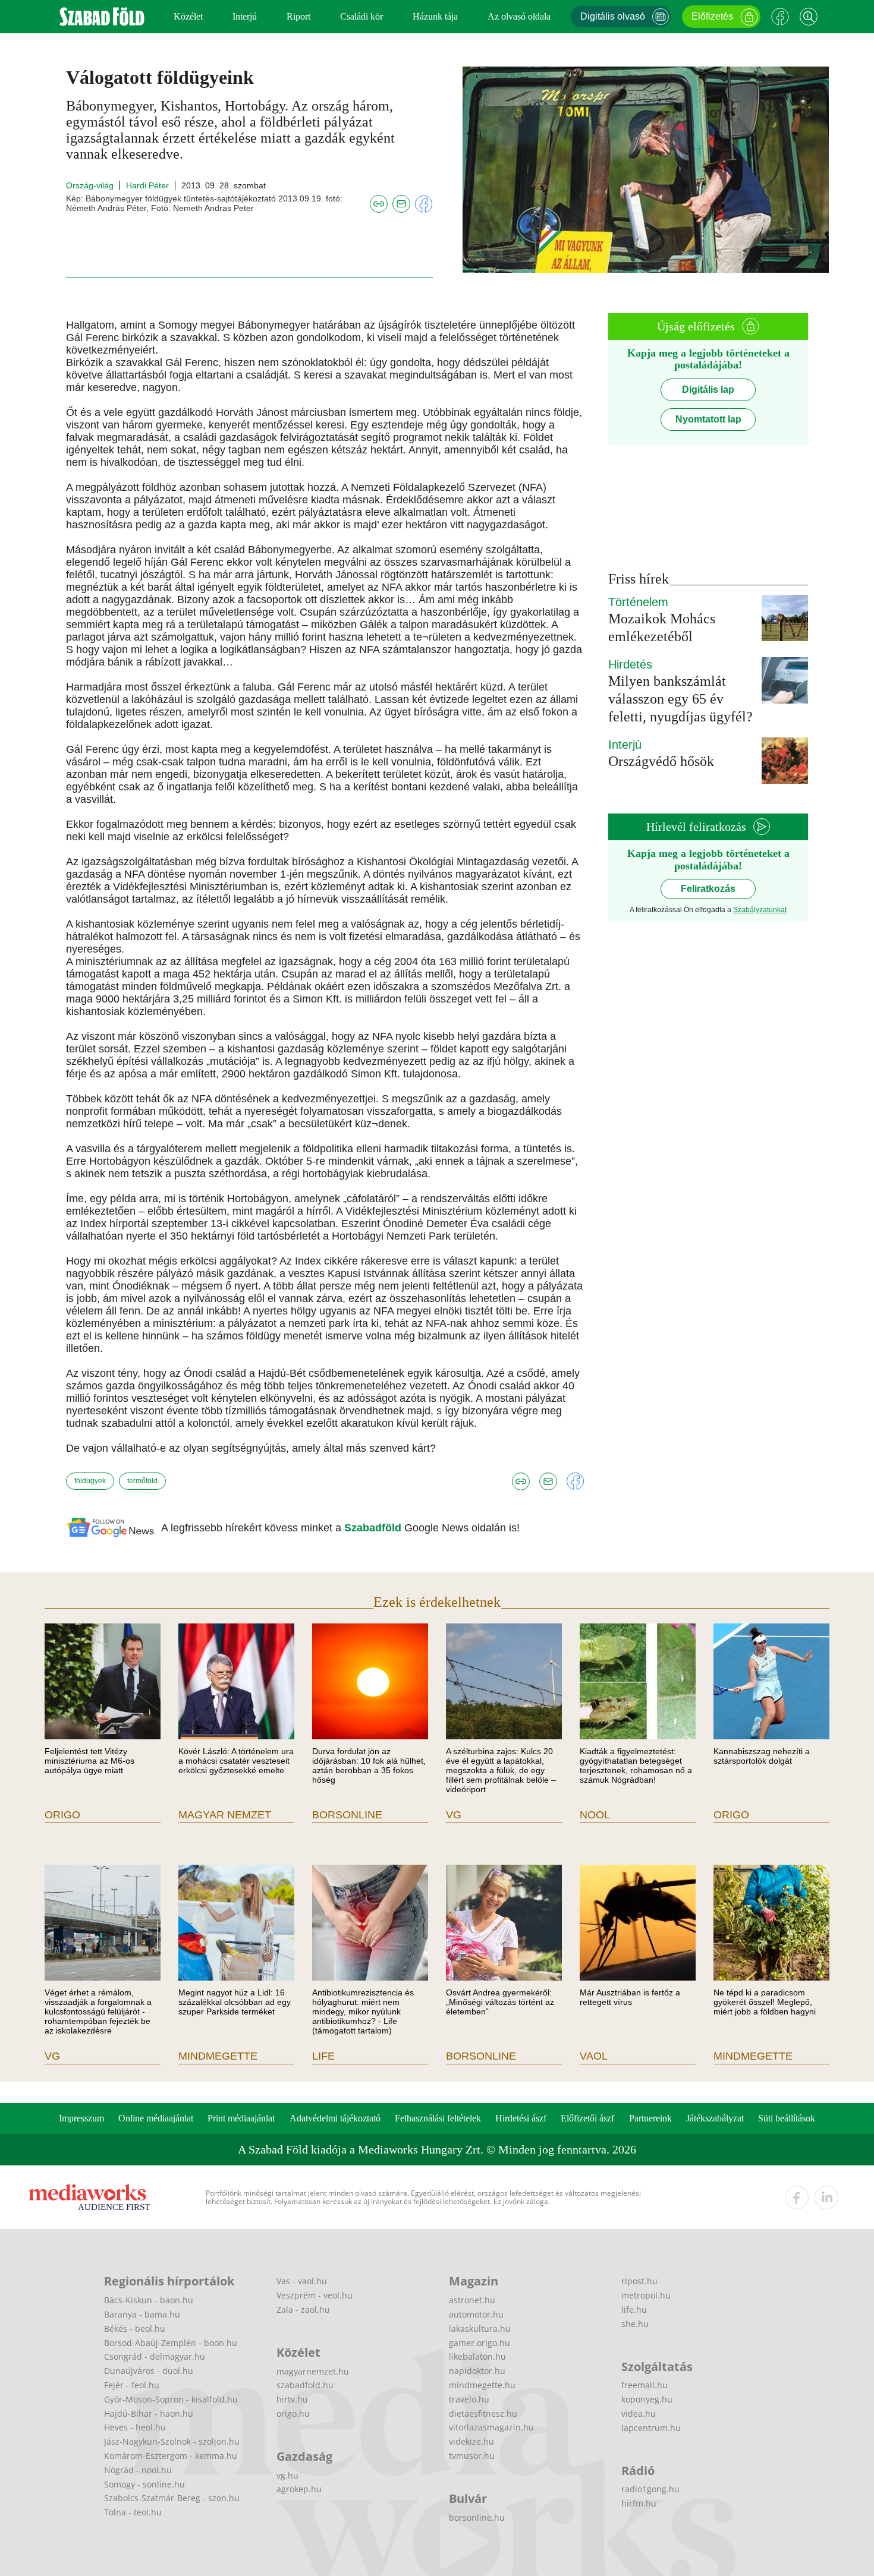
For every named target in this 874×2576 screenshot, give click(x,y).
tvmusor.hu (472, 2456)
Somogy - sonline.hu (144, 2484)
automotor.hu (476, 2314)
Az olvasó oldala (519, 16)
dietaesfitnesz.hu (483, 2413)
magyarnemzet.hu (313, 2371)
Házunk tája (435, 16)
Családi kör (361, 16)
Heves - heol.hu (135, 2427)
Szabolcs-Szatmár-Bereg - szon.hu (172, 2498)
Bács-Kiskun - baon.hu (149, 2300)
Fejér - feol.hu (132, 2385)
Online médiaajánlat (156, 2118)
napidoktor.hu (477, 2371)
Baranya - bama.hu (142, 2314)
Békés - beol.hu (135, 2329)
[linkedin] (826, 2197)
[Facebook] (780, 17)
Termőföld (142, 1481)
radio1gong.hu (650, 2489)
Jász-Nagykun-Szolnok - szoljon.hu (172, 2441)
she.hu (635, 2324)
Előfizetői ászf (587, 2118)
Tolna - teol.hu (133, 2512)
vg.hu (287, 2475)
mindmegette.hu (482, 2385)
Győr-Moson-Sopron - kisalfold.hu (171, 2399)
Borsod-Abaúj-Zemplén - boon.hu (171, 2343)
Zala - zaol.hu (303, 2309)
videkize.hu (471, 2441)
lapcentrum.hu (651, 2428)
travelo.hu (469, 2399)
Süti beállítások (787, 2118)
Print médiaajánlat (241, 2118)
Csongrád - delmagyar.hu (155, 2356)
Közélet (188, 16)
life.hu (634, 2309)
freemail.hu (645, 2385)
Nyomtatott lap (708, 419)
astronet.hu (472, 2300)
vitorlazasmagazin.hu (491, 2427)
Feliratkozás (708, 889)
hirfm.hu (639, 2503)
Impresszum (81, 2118)
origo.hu (293, 2413)
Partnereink (650, 2118)
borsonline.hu (477, 2517)
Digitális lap (708, 390)
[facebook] (797, 2197)
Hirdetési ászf (521, 2118)
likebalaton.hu (477, 2356)
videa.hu (639, 2413)
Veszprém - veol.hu (315, 2295)
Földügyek (90, 1481)
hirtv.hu (292, 2399)
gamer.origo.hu (480, 2343)
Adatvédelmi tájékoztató (335, 2118)
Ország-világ (90, 185)
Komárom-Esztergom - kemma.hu (171, 2456)
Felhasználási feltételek (438, 2118)
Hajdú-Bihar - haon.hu (149, 2413)
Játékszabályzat (715, 2118)
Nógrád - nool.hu (138, 2470)
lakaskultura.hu (480, 2329)
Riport (298, 16)
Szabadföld (374, 1528)
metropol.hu (646, 2295)
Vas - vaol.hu (302, 2281)
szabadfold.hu (305, 2385)
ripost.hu (639, 2281)
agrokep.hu (299, 2489)
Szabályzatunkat (760, 910)
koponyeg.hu (647, 2399)
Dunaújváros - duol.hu (149, 2371)
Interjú (245, 16)
